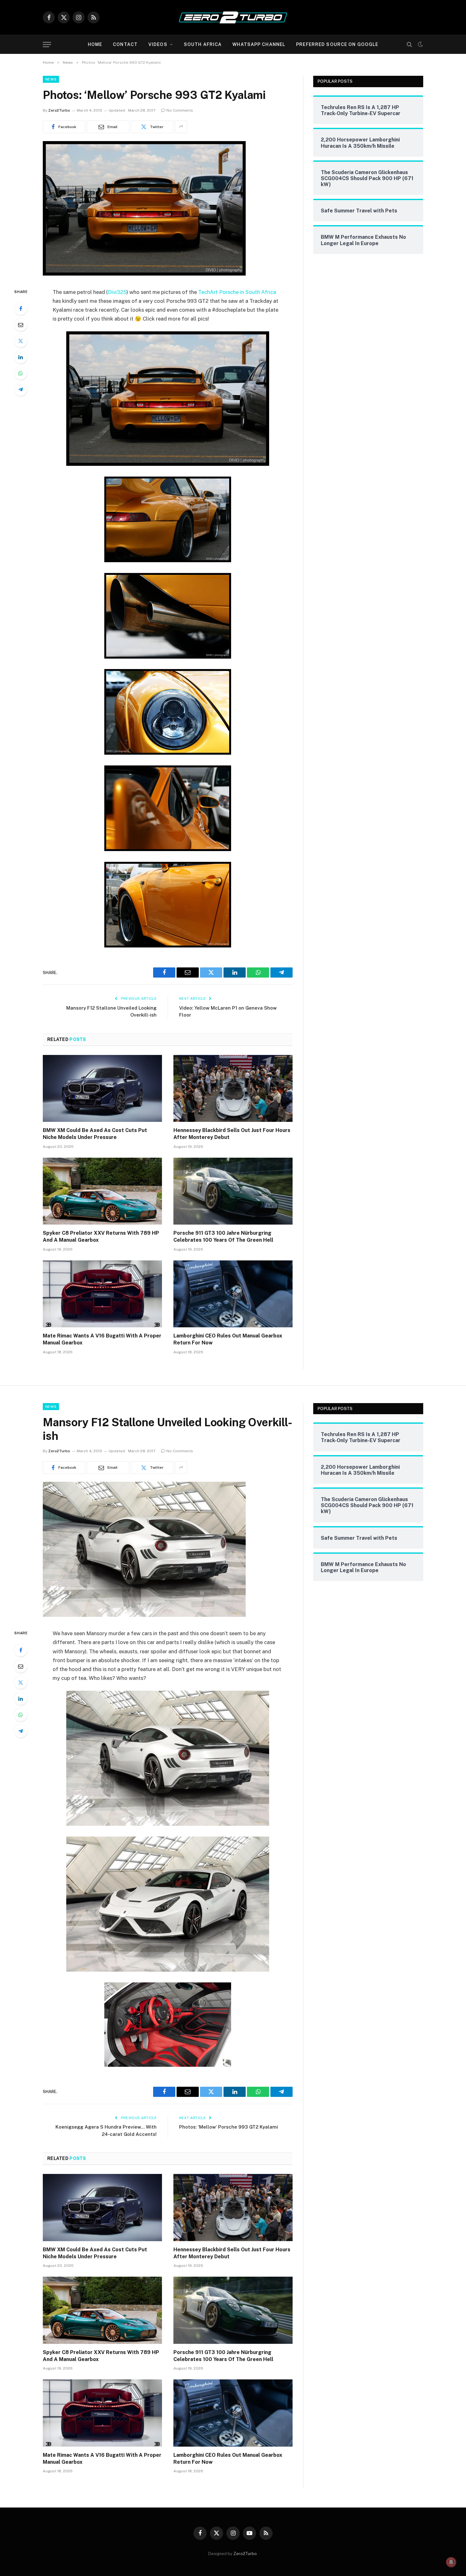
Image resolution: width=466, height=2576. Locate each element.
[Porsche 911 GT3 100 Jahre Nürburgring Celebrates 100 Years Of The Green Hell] (233, 1191)
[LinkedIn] (21, 357)
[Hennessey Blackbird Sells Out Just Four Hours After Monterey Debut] (233, 1089)
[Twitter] (21, 341)
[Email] (21, 325)
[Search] (409, 45)
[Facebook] (21, 309)
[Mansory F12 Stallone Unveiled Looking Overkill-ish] (144, 1615)
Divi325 (117, 292)
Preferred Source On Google (337, 44)
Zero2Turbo (59, 110)
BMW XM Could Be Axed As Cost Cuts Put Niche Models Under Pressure (95, 1134)
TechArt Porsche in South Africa (237, 292)
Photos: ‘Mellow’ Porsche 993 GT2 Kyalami (229, 2127)
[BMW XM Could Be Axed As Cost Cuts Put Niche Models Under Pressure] (102, 1089)
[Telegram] (21, 389)
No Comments (180, 110)
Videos (158, 44)
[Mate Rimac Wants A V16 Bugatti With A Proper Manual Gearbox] (102, 1294)
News (51, 79)
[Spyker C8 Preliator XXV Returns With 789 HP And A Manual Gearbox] (102, 1191)
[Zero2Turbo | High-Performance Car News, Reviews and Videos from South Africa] (233, 17)
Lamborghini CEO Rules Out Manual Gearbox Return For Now (228, 1339)
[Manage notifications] (451, 2562)
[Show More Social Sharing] (181, 127)
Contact (125, 44)
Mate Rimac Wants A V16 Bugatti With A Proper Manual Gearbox (102, 1339)
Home (95, 44)
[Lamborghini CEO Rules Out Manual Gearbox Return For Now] (233, 1294)
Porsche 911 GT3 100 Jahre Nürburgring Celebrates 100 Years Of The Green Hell (223, 1236)
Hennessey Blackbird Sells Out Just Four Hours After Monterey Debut (232, 1134)
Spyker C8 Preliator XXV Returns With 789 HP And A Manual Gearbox (101, 1236)
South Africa (203, 44)
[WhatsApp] (21, 373)
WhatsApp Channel (259, 44)
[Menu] (47, 45)
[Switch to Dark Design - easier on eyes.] (420, 44)
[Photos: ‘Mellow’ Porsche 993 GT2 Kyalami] (144, 274)
